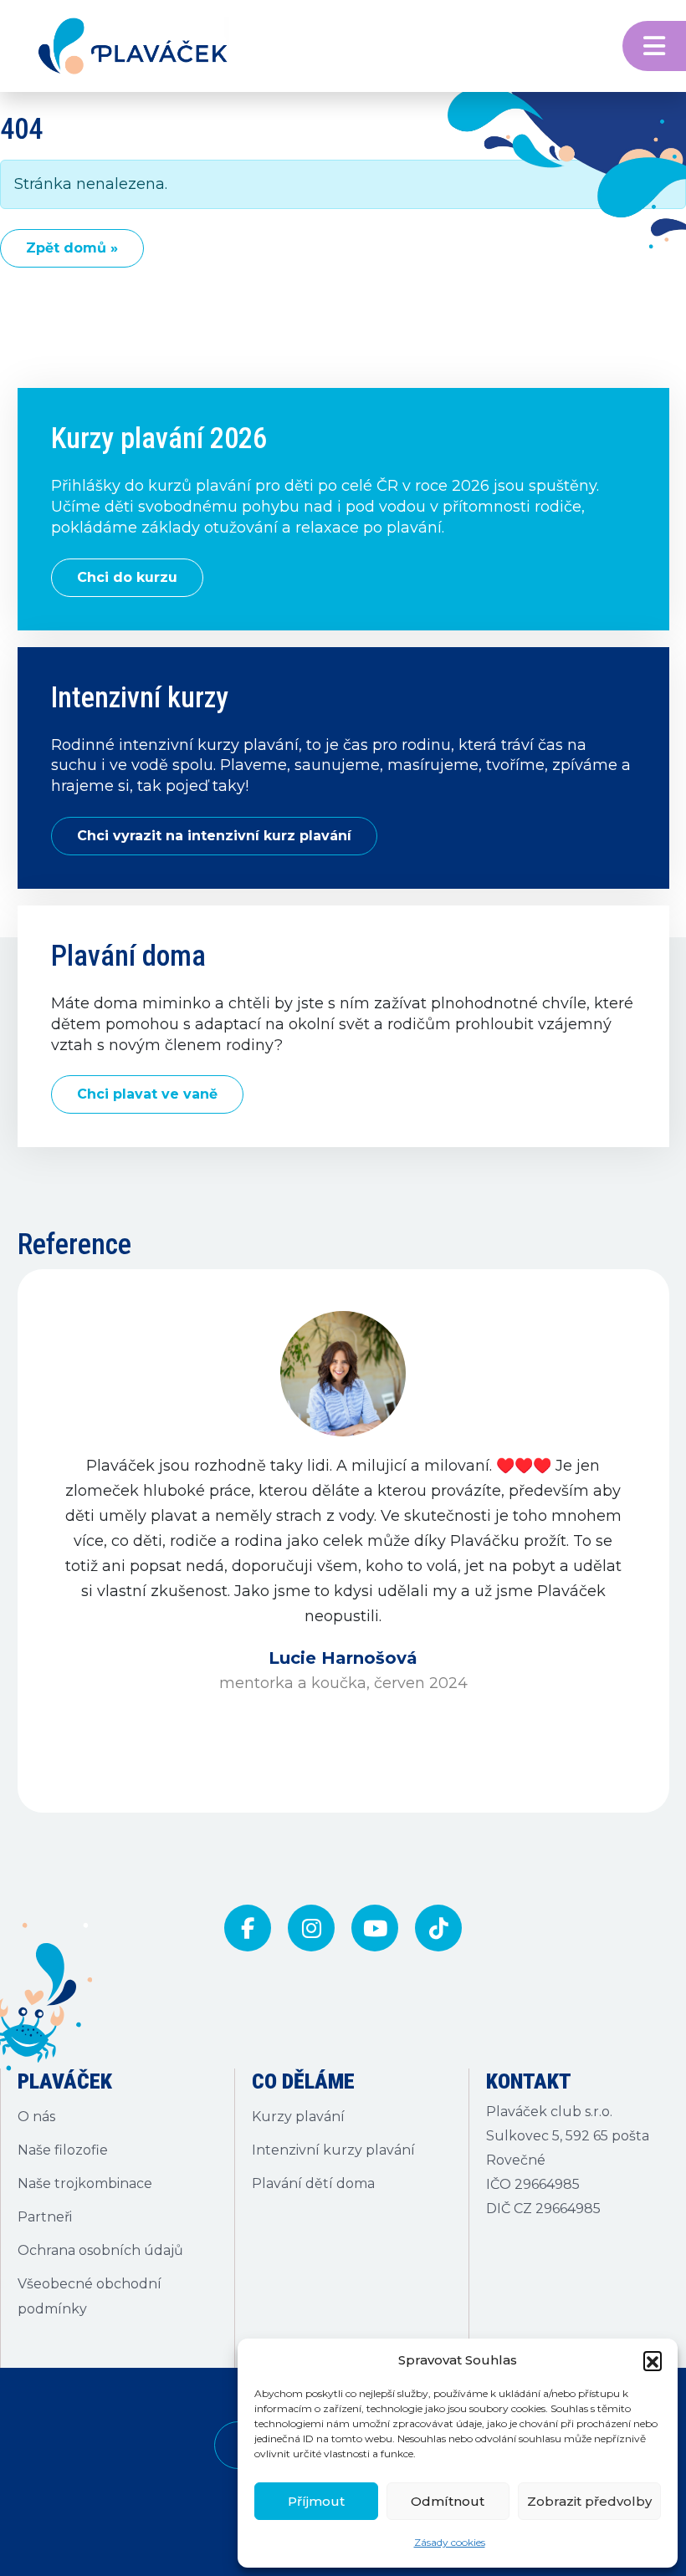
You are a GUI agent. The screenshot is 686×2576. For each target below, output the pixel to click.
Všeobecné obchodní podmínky (90, 2296)
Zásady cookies (450, 2542)
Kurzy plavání (298, 2117)
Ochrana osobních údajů (100, 2250)
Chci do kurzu (127, 577)
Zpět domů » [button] (72, 248)
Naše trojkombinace (85, 2183)
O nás (36, 2117)
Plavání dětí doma (313, 2183)
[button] (653, 2360)
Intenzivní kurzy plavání (333, 2150)
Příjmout (316, 2501)
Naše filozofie (63, 2150)
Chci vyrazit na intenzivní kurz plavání (214, 836)
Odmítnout (448, 2501)
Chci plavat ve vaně (147, 1094)
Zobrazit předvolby (589, 2501)
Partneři (45, 2217)
